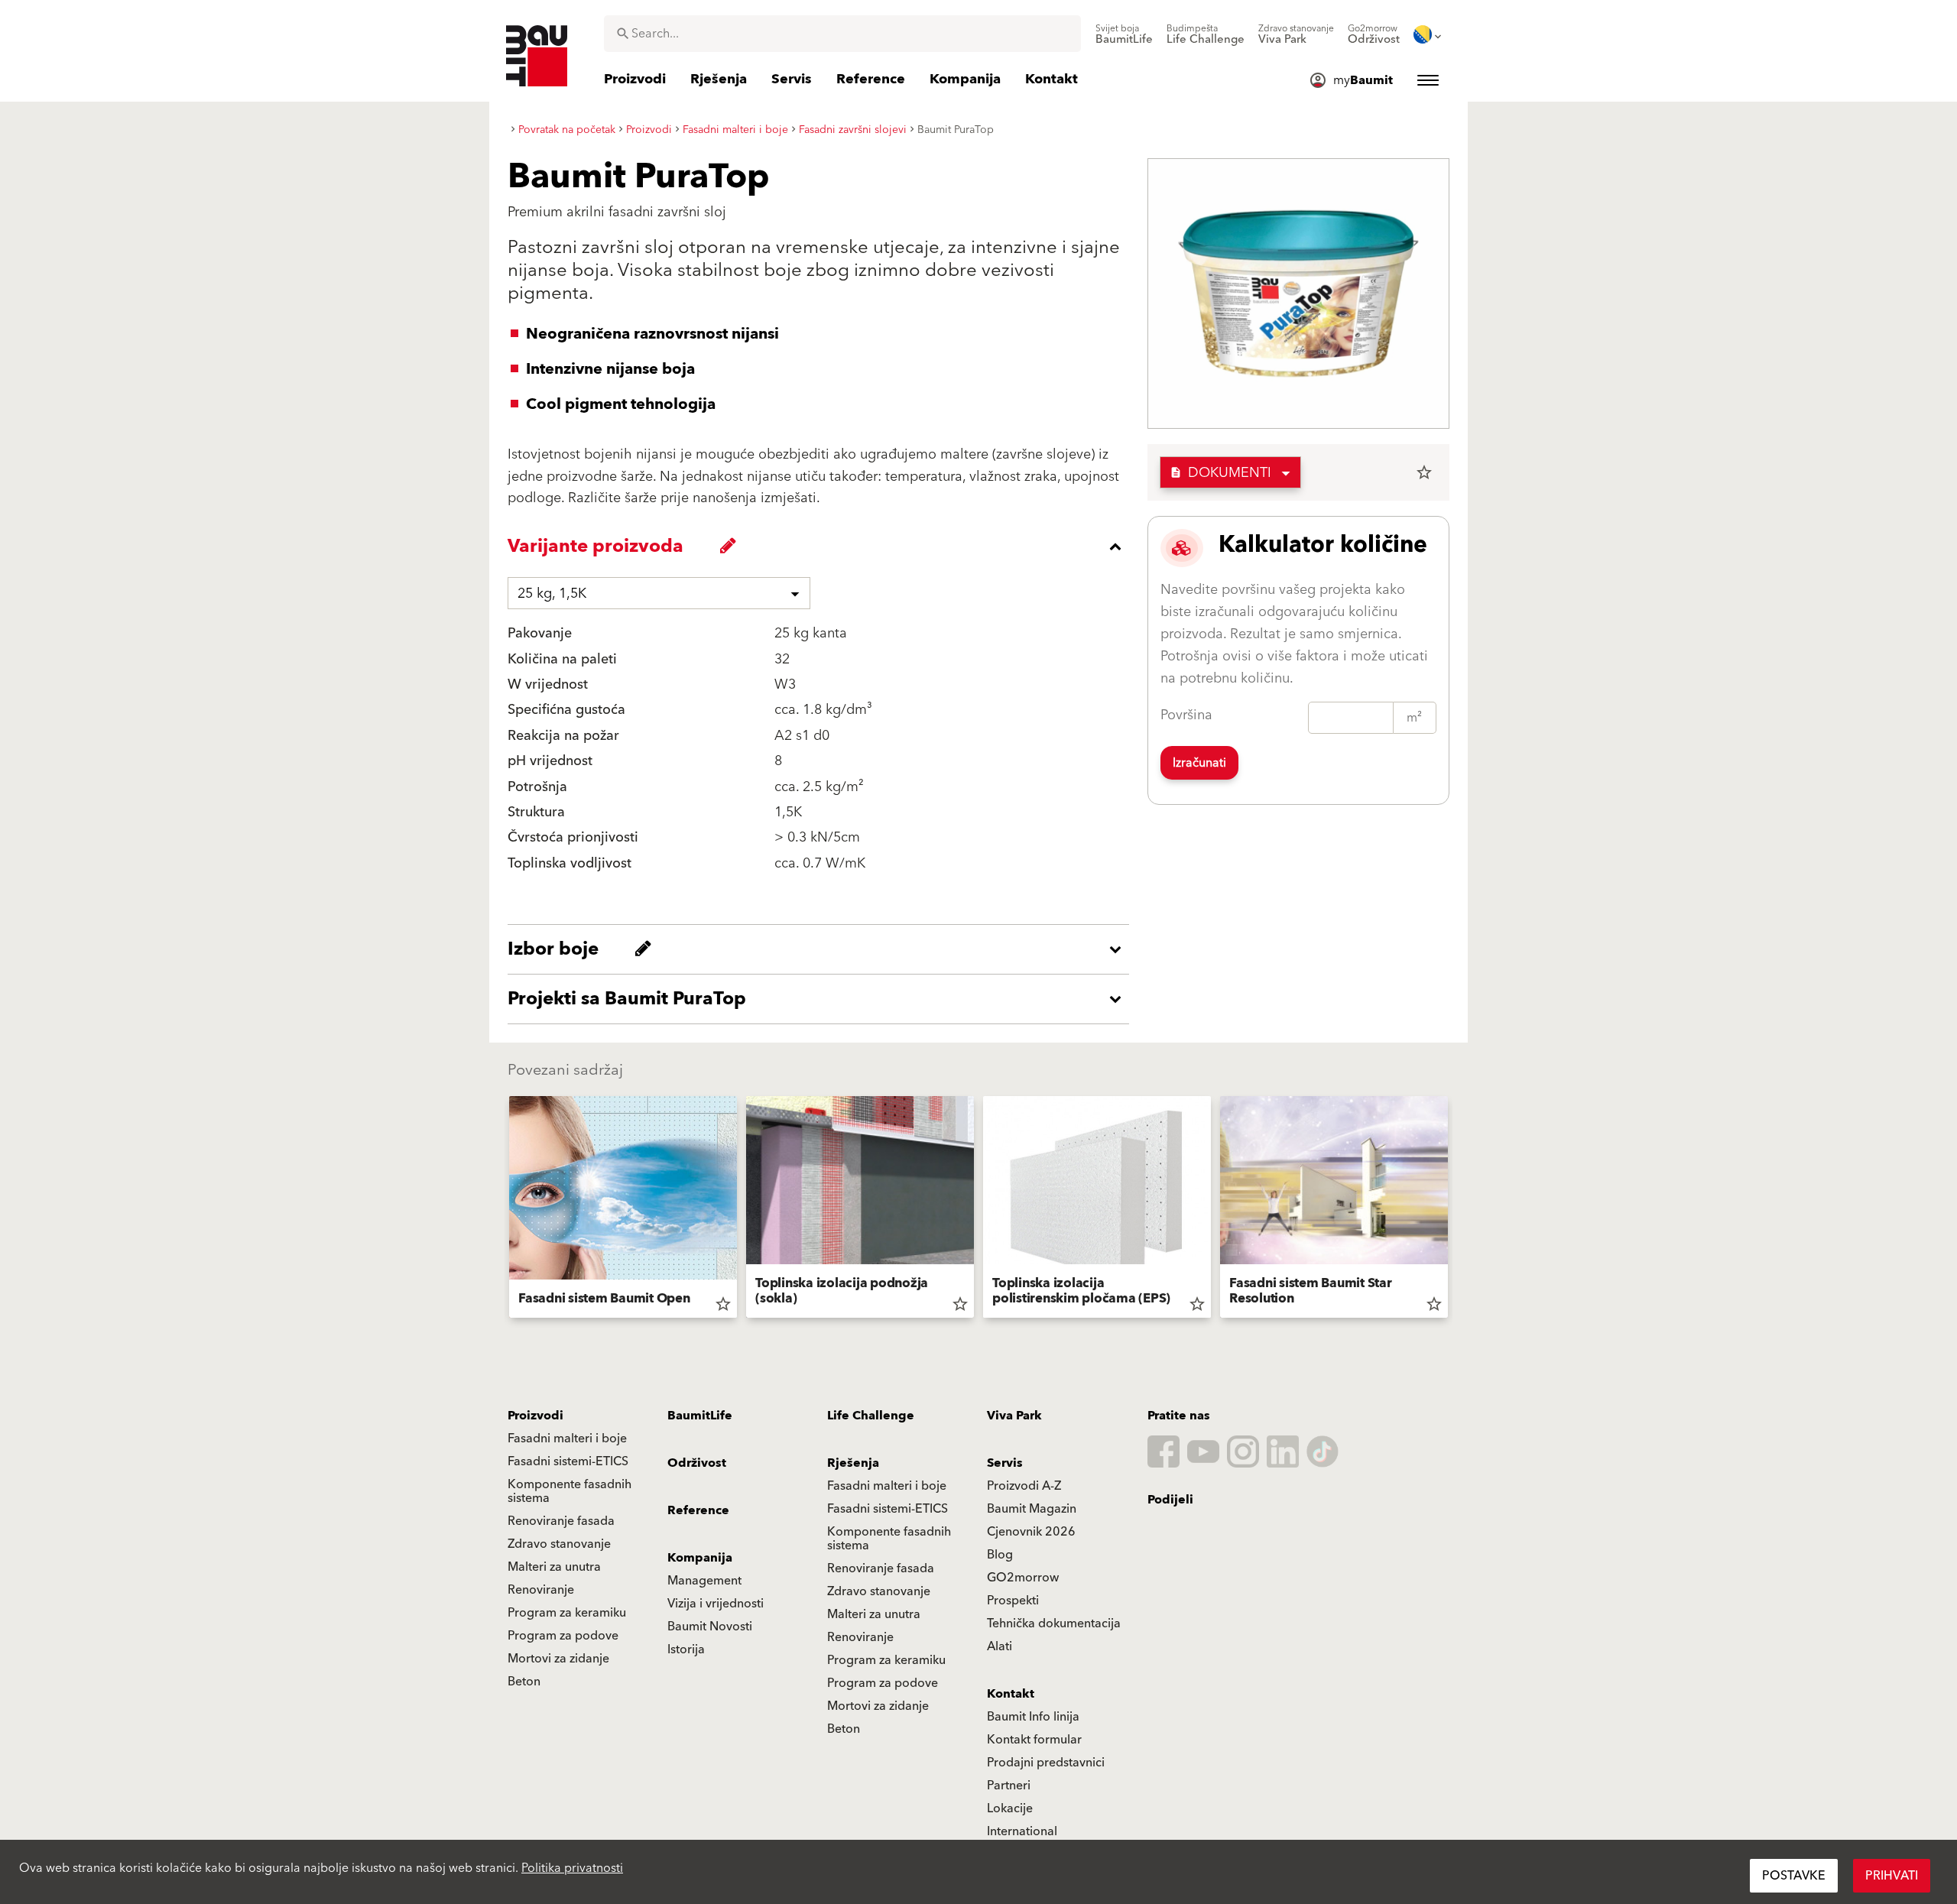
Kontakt (1011, 1694)
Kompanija (700, 1558)
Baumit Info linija (1033, 1717)
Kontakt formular (1034, 1740)
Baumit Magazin (1032, 1509)
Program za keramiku (567, 1613)
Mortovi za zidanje (558, 1659)
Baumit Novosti (710, 1627)
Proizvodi (535, 1416)
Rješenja (853, 1463)
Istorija (686, 1649)
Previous (503, 1210)
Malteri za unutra (554, 1567)
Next (1454, 1210)
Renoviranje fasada (561, 1521)
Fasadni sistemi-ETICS (568, 1461)
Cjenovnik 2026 (1031, 1532)
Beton (524, 1682)
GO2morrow (1023, 1578)
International (1022, 1831)
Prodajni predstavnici (1046, 1763)
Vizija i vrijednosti (716, 1604)
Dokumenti (1220, 473)
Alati (1000, 1646)
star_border (1424, 472)
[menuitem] (1124, 34)
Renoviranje (541, 1590)
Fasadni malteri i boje (567, 1439)
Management (704, 1581)
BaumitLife (700, 1416)
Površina (1186, 715)
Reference (698, 1510)
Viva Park (1014, 1416)
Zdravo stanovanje (559, 1544)
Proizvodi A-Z (1024, 1486)
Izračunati (1199, 763)
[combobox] (842, 34)
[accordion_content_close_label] (822, 547)
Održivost (697, 1463)
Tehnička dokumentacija (1054, 1623)
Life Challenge (871, 1416)
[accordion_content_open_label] (822, 949)
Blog (1000, 1555)
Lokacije (1010, 1808)
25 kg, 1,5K (552, 594)
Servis (1005, 1463)
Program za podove (563, 1636)
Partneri (1009, 1786)
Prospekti (1013, 1601)
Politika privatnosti (572, 1868)
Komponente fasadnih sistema (570, 1491)
